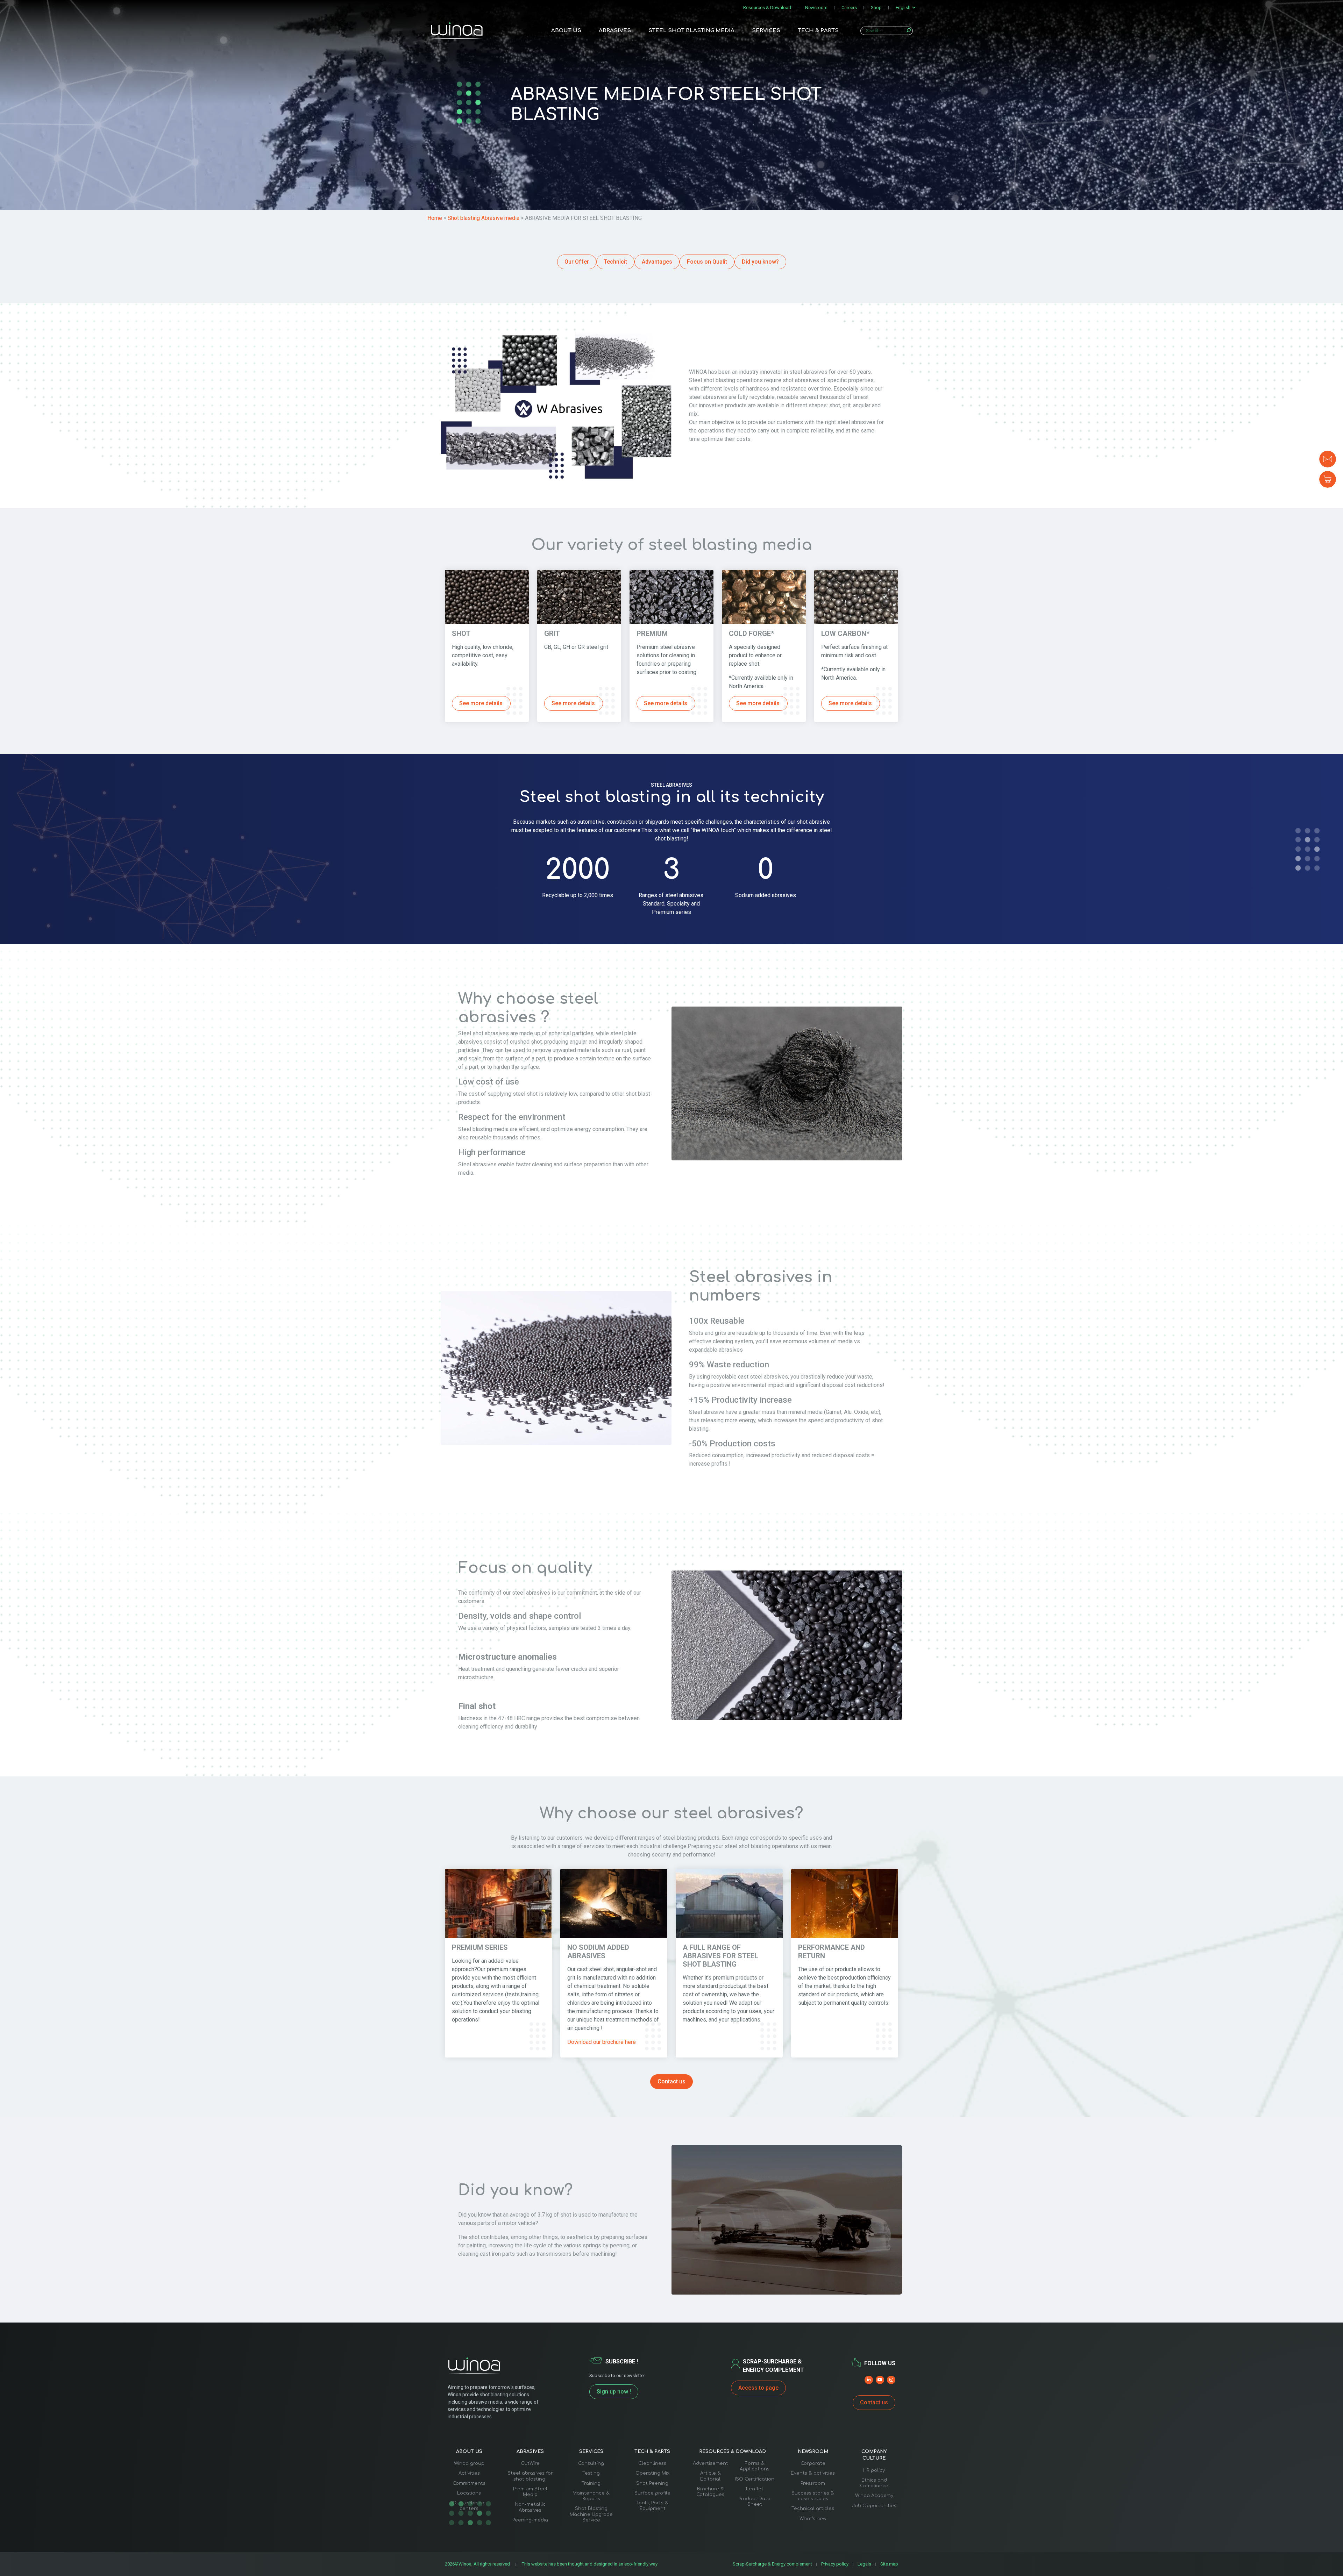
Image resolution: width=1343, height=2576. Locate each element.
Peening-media (530, 2520)
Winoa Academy (874, 2496)
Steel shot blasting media (691, 31)
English (903, 8)
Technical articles (813, 2509)
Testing (591, 2473)
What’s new (813, 2519)
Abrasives (615, 31)
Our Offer (577, 262)
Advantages (657, 262)
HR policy (874, 2470)
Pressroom (813, 2483)
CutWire (530, 2463)
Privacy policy (835, 2564)
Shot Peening (652, 2483)
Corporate (813, 2463)
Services (766, 31)
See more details (481, 703)
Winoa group (469, 2463)
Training (591, 2483)
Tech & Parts (818, 31)
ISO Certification (755, 2479)
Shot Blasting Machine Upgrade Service (591, 2514)
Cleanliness (652, 2463)
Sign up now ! (614, 2392)
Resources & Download (767, 8)
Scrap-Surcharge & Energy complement (772, 2564)
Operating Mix (652, 2473)
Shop (876, 8)
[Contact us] (1328, 459)
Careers (849, 8)
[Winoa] (457, 31)
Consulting (591, 2463)
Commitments (469, 2483)
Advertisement (710, 2463)
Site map (889, 2564)
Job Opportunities (874, 2506)
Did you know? (760, 262)
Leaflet (755, 2489)
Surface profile (652, 2493)
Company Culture (874, 2455)
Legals (864, 2564)
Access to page (758, 2388)
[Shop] (1328, 479)
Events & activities (813, 2473)
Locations (469, 2493)
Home (435, 218)
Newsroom (816, 8)
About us (566, 31)
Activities (469, 2473)
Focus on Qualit (707, 262)
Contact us (671, 2081)
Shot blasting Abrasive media (484, 218)
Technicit (615, 262)
